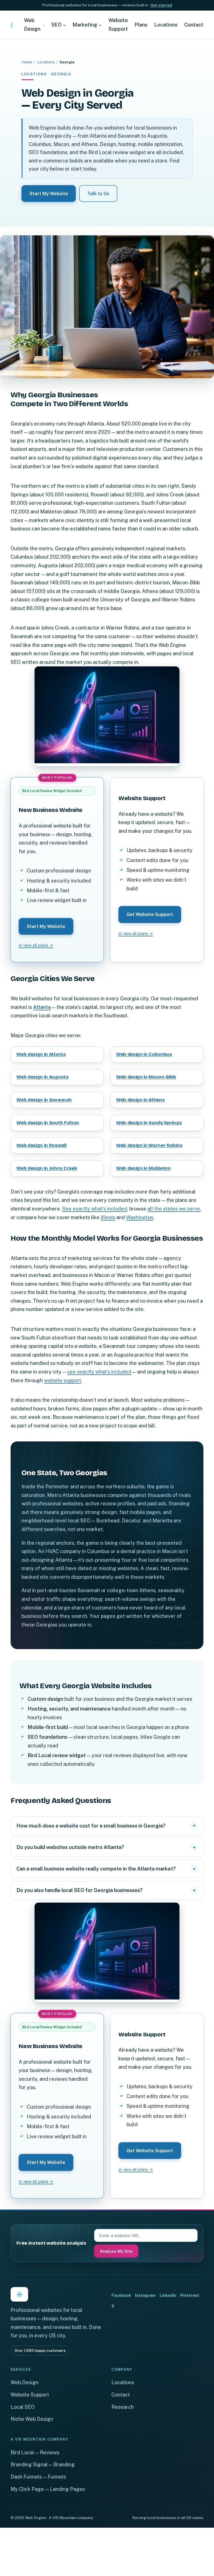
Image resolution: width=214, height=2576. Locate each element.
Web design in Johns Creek (47, 1168)
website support (63, 1380)
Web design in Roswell (42, 1145)
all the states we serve (174, 1209)
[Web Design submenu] (44, 25)
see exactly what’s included (99, 1372)
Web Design (25, 2382)
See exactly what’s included (95, 1209)
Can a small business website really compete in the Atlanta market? (96, 1869)
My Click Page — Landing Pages (48, 2489)
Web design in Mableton (144, 1168)
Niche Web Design (32, 2419)
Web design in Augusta (42, 1077)
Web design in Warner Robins (149, 1145)
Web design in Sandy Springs (149, 1123)
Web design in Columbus (144, 1054)
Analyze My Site (116, 2251)
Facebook (121, 2295)
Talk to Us (98, 193)
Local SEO (23, 2407)
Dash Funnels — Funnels (38, 2477)
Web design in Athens (140, 1100)
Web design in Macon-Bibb (146, 1077)
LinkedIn (168, 2295)
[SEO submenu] (65, 25)
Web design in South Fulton (48, 1123)
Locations (46, 62)
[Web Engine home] (12, 25)
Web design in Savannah (44, 1100)
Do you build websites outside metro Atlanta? (70, 1847)
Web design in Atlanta (41, 1054)
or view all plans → (36, 945)
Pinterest (190, 2295)
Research (123, 2407)
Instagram (145, 2295)
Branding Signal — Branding (43, 2464)
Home (27, 62)
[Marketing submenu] (100, 25)
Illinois (108, 1217)
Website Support (30, 2395)
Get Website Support (150, 914)
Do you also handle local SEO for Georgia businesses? (80, 1890)
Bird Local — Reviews (35, 2452)
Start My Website (49, 193)
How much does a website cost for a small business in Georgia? (91, 1826)
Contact (121, 2395)
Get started (161, 5)
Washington (140, 1217)
